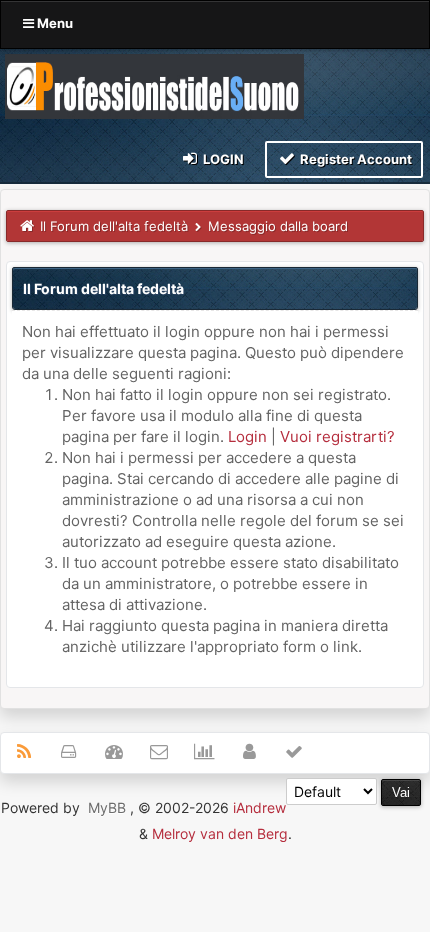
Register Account (354, 159)
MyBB (107, 807)
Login (222, 159)
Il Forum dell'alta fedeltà (114, 226)
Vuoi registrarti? (337, 436)
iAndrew (259, 807)
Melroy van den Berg (220, 833)
